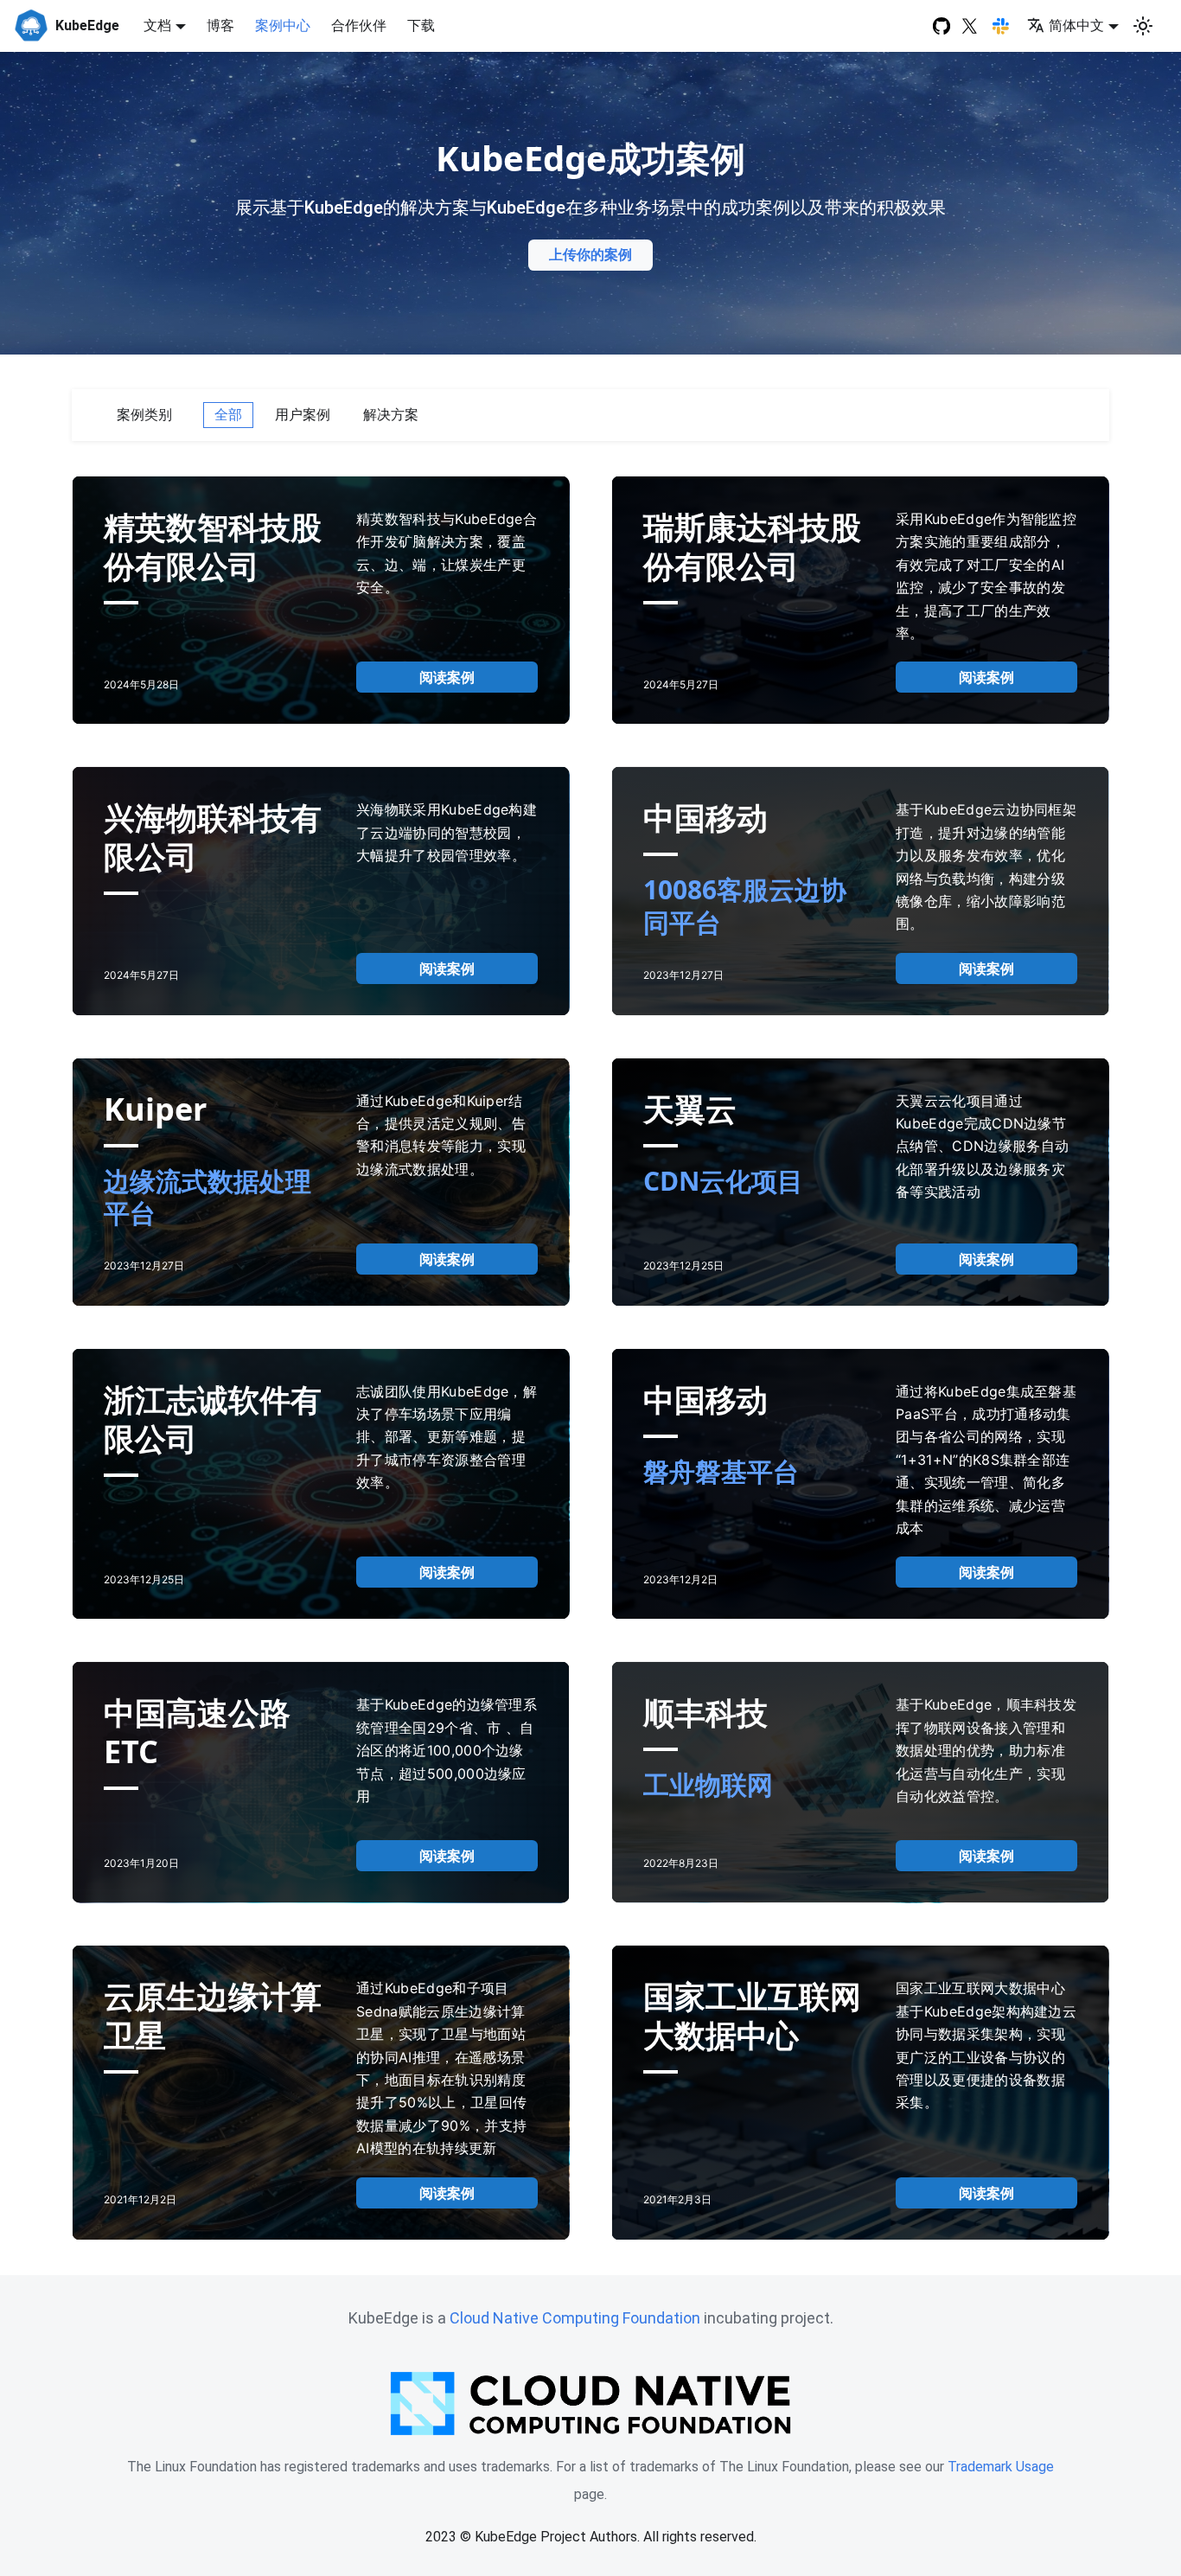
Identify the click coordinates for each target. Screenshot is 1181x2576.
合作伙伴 (359, 26)
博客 (220, 26)
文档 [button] (157, 26)
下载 (421, 26)
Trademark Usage (1001, 2467)
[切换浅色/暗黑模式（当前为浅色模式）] (1143, 26)
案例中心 (283, 26)
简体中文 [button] (1076, 26)
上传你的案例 (590, 255)
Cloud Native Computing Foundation (575, 2318)
